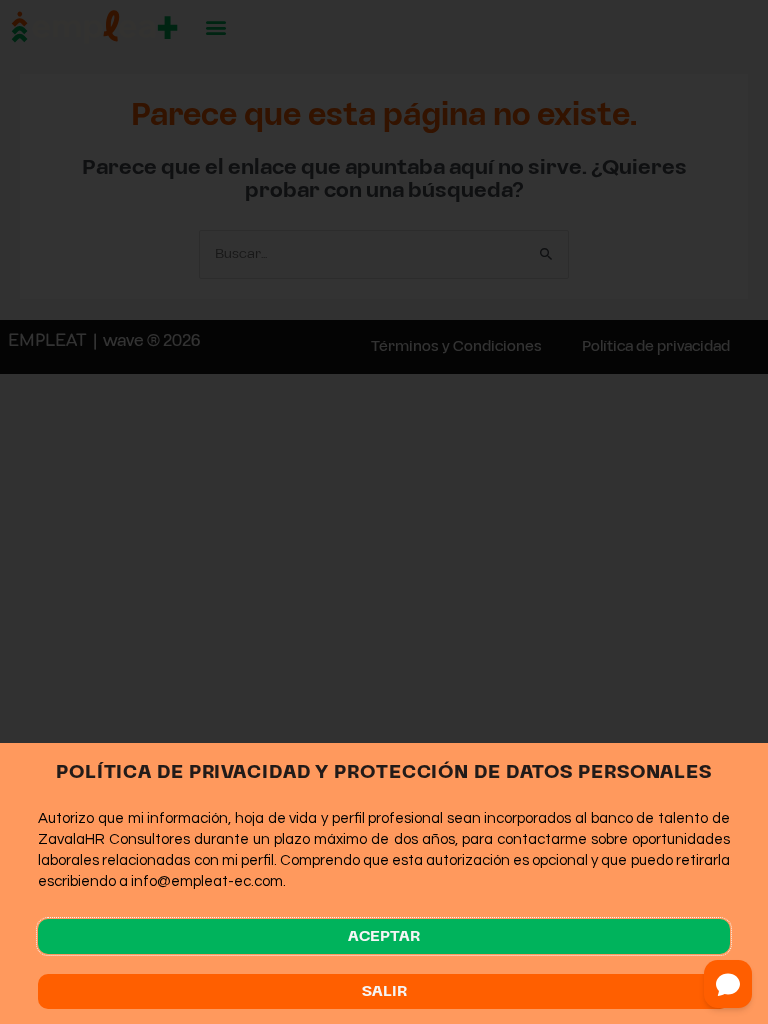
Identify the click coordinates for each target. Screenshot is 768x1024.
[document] (384, 512)
